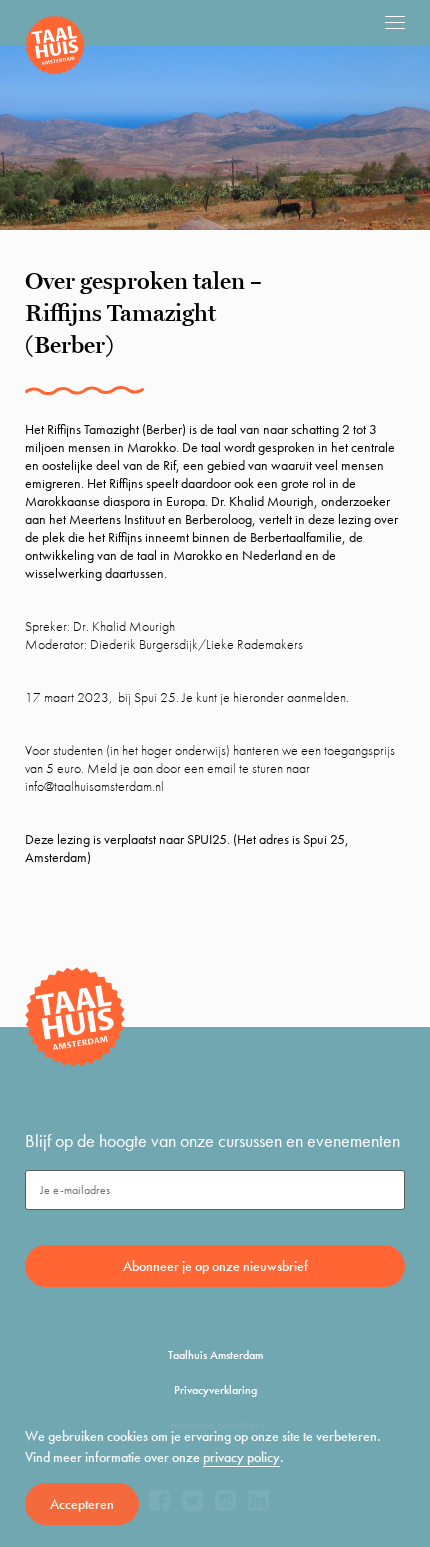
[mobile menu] (395, 22)
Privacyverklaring (215, 1390)
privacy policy (241, 1457)
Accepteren (82, 1504)
